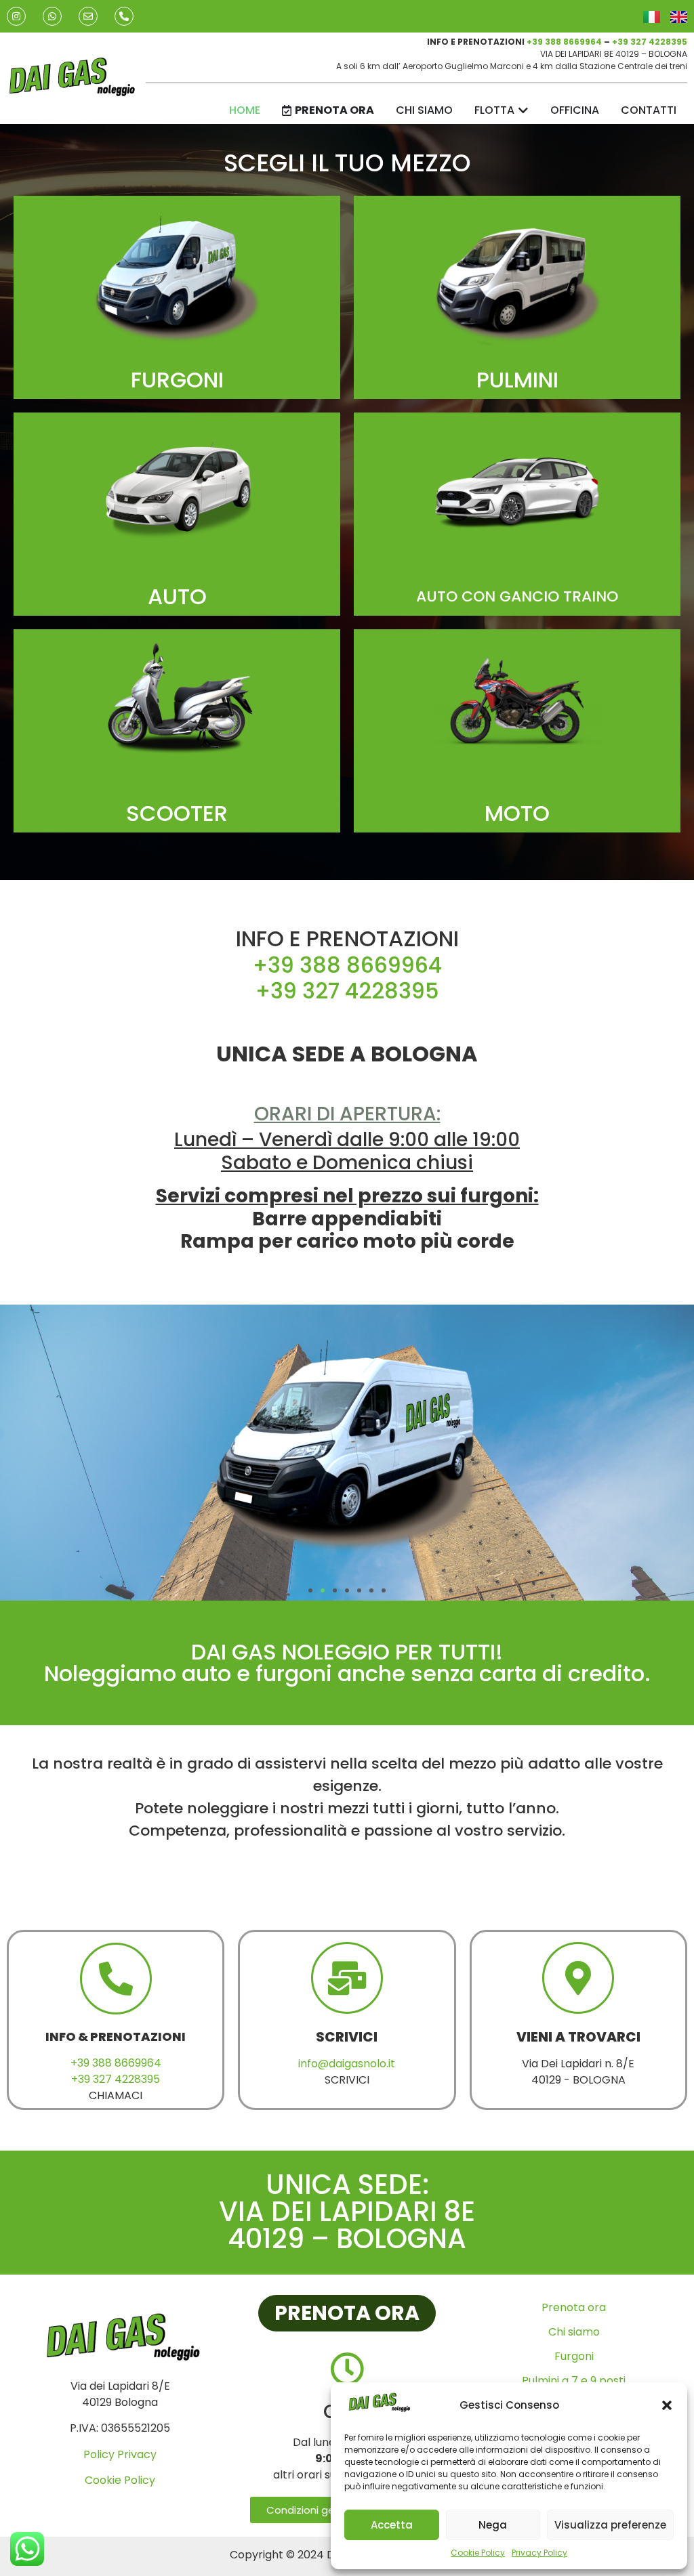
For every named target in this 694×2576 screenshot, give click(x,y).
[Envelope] (88, 16)
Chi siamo (574, 2332)
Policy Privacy (120, 2454)
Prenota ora (574, 2307)
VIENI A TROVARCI (578, 2037)
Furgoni (574, 2356)
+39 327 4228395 (650, 42)
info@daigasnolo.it (347, 2064)
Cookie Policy (478, 2553)
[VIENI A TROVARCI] (578, 1978)
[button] (667, 2405)
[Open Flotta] (523, 110)
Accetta (392, 2525)
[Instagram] (16, 16)
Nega (493, 2525)
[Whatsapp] (52, 16)
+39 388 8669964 (564, 42)
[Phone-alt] (124, 16)
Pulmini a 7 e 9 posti (574, 2381)
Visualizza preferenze (610, 2525)
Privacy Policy (539, 2553)
